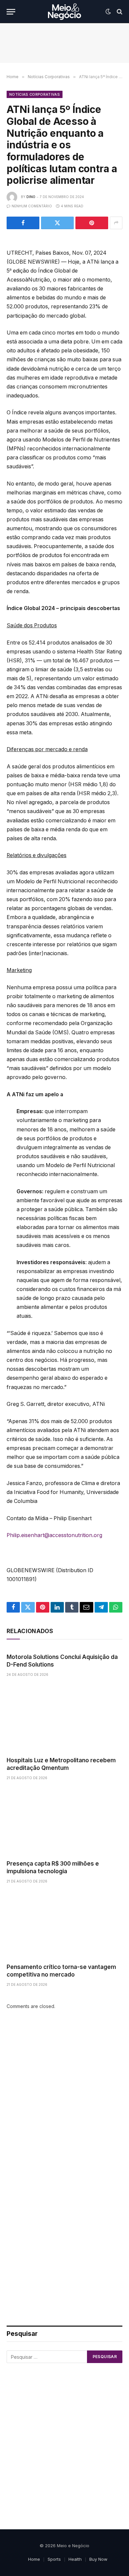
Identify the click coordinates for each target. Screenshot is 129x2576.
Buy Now (98, 2559)
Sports (54, 2559)
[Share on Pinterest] (92, 223)
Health (75, 2559)
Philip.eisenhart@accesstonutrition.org (54, 1535)
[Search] (119, 12)
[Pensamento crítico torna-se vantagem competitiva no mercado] (64, 1925)
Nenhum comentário (32, 206)
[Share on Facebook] (23, 223)
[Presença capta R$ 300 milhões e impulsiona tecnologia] (64, 1822)
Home (34, 2559)
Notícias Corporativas (35, 94)
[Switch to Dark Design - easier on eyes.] (108, 12)
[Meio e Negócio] (64, 12)
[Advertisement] (64, 2098)
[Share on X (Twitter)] (57, 223)
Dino (31, 197)
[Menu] (11, 12)
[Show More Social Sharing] (116, 223)
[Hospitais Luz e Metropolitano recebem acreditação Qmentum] (64, 1719)
